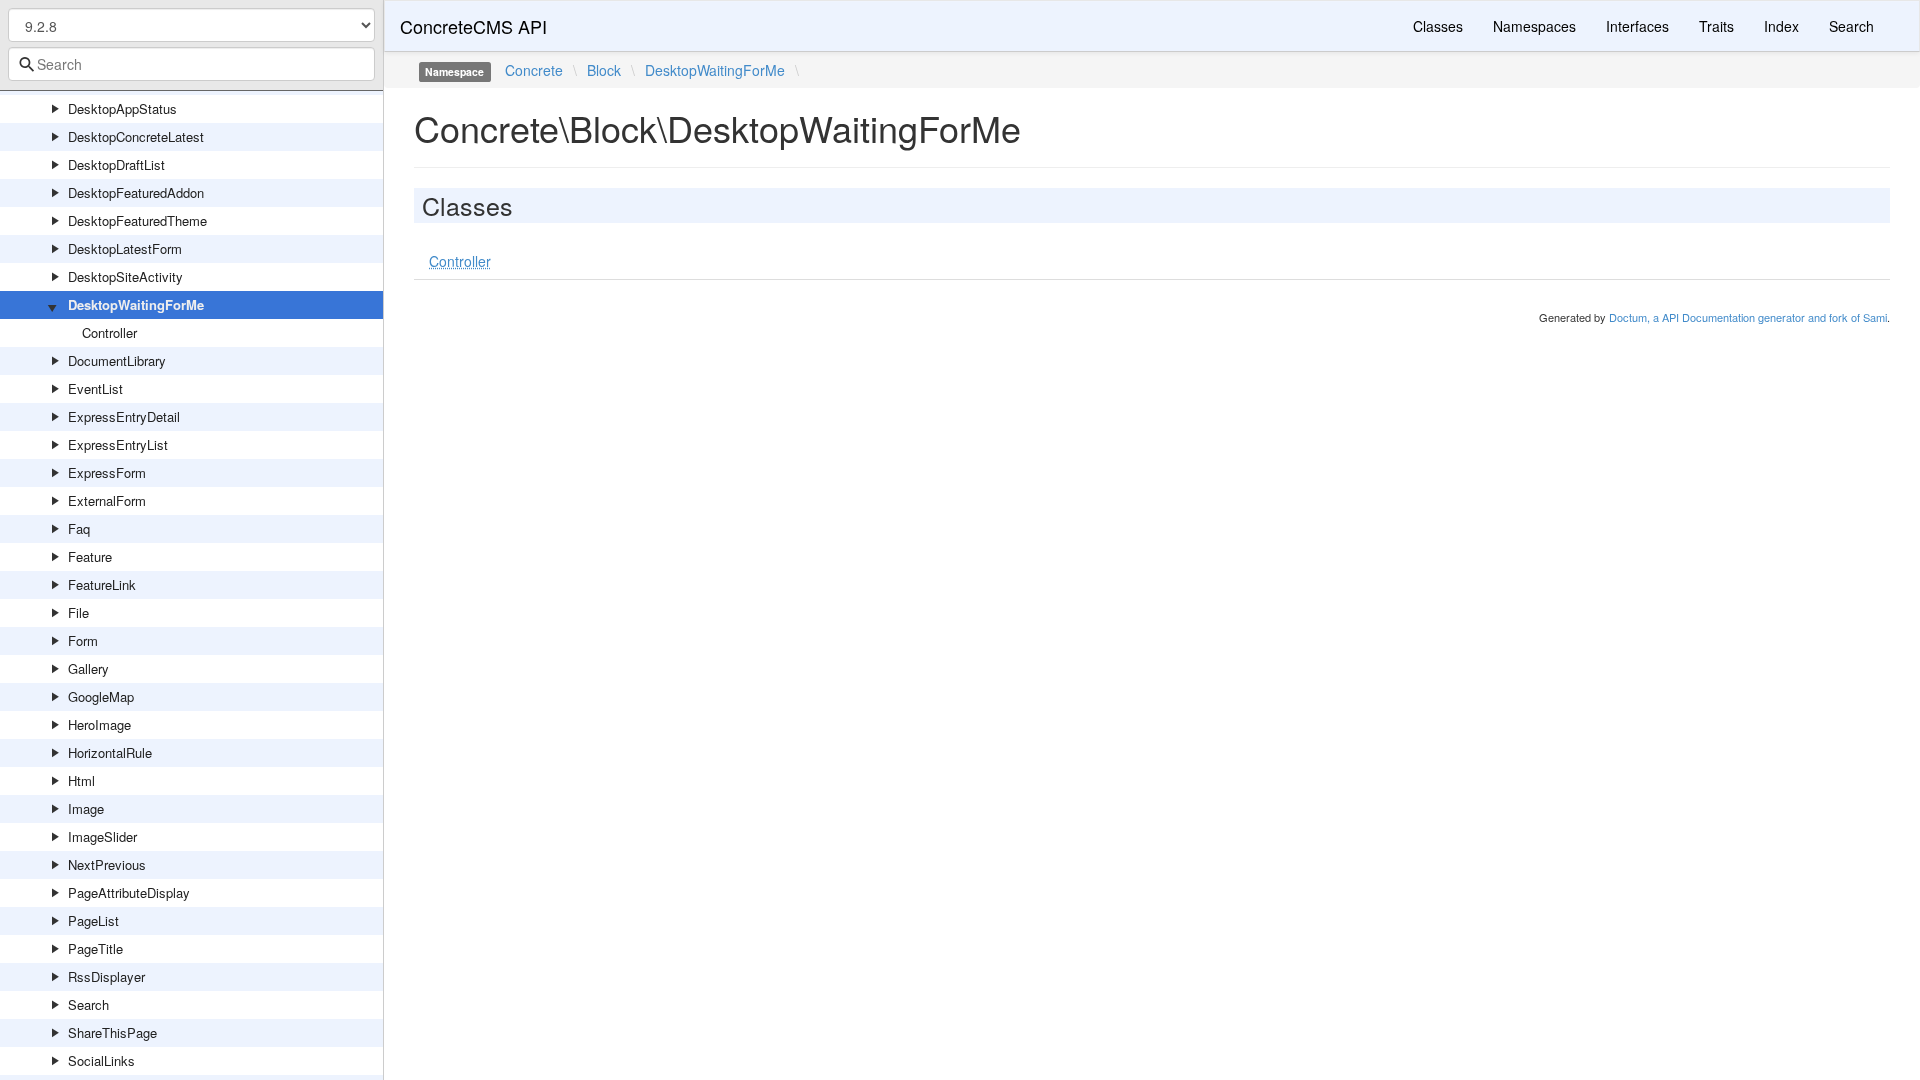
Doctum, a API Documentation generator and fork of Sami (1748, 317)
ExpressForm (107, 472)
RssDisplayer (106, 976)
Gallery (88, 668)
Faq (79, 528)
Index (1781, 26)
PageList (93, 920)
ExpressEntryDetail (124, 416)
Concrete (534, 70)
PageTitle (95, 948)
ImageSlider (102, 836)
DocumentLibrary (117, 360)
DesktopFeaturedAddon (136, 192)
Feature (90, 556)
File (78, 612)
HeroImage (99, 724)
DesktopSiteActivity (125, 276)
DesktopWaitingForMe (136, 304)
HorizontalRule (110, 752)
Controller (109, 332)
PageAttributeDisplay (129, 892)
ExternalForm (107, 500)
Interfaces (1637, 26)
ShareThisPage (112, 1032)
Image (86, 808)
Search (88, 1004)
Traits (1716, 26)
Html (81, 780)
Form (83, 640)
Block (604, 70)
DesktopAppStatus (122, 108)
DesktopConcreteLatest (136, 136)
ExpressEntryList (118, 444)
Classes (1438, 26)
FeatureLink (102, 584)
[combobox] (191, 64)
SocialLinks (101, 1060)
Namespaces (1534, 26)
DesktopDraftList (116, 164)
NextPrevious (107, 864)
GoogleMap (101, 696)
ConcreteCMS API (473, 26)
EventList (95, 388)
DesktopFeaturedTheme (137, 220)
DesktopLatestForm (125, 248)
